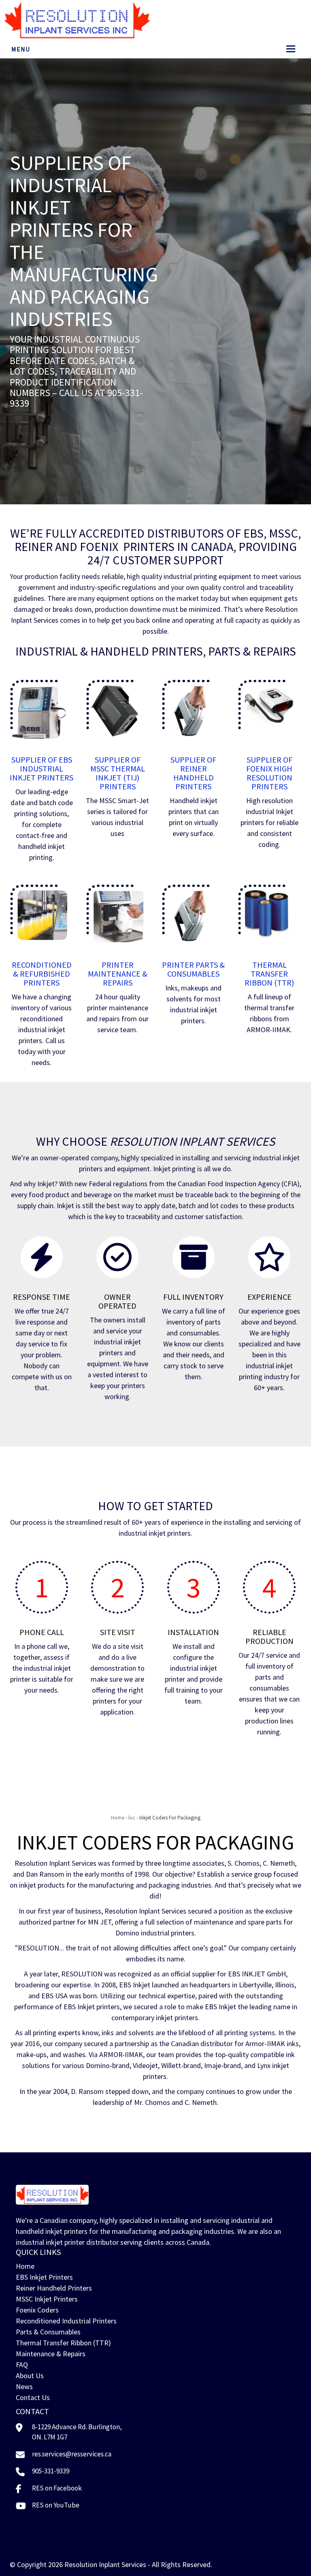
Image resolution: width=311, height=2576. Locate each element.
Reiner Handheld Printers (54, 2288)
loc (132, 1818)
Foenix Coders (37, 2310)
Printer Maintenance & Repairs (118, 974)
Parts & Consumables (48, 2332)
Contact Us (33, 2397)
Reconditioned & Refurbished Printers (42, 974)
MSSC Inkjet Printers (47, 2299)
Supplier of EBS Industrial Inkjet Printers (42, 768)
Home (118, 1818)
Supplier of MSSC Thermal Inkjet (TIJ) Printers (118, 773)
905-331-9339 (51, 2471)
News (24, 2386)
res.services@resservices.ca (72, 2454)
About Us (30, 2376)
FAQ (22, 2365)
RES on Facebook (57, 2488)
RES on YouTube (56, 2505)
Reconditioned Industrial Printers (66, 2321)
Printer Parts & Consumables (193, 969)
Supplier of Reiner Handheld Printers (193, 773)
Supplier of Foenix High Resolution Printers (269, 773)
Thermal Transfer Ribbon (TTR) (269, 974)
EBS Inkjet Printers (44, 2277)
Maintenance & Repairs (51, 2354)
